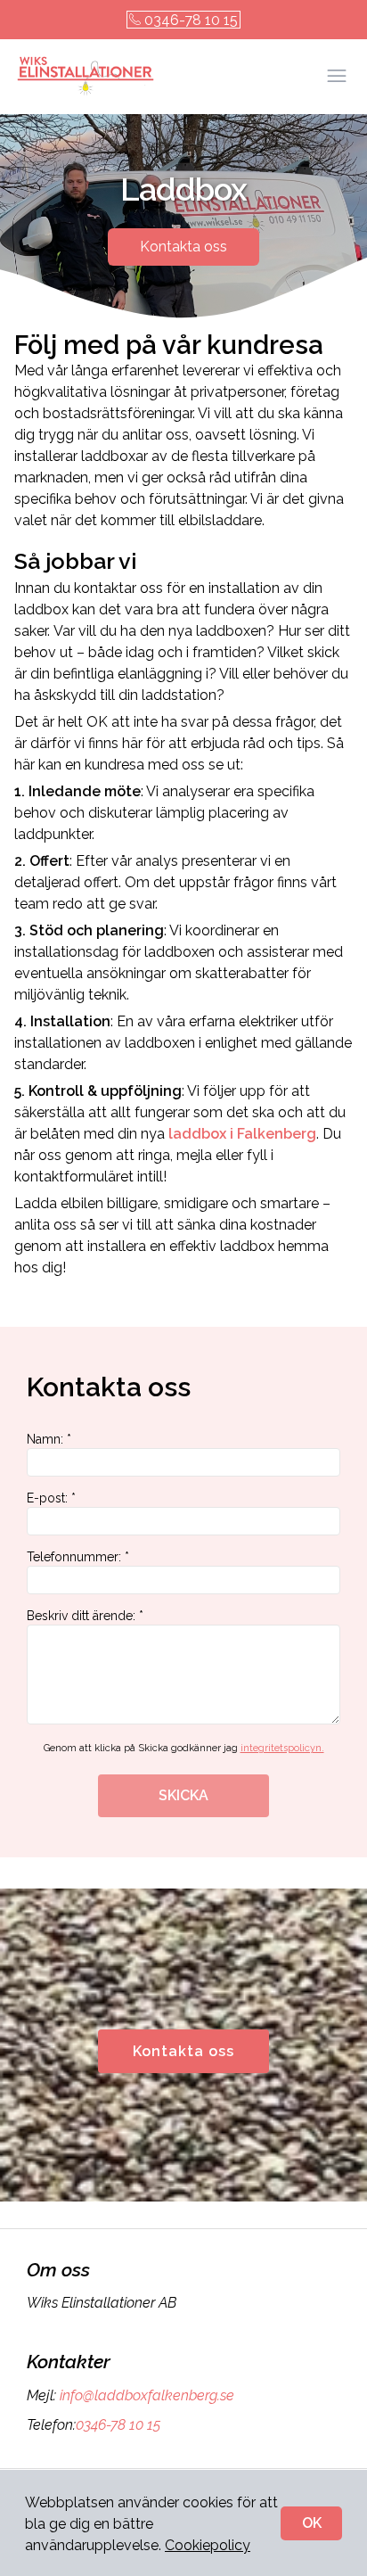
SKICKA (183, 1795)
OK (312, 2523)
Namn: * (49, 1439)
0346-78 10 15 (191, 20)
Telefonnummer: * (78, 1557)
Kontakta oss (183, 247)
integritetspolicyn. (282, 1748)
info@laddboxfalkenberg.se (147, 2395)
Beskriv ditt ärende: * (85, 1616)
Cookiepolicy (208, 2545)
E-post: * (51, 1498)
